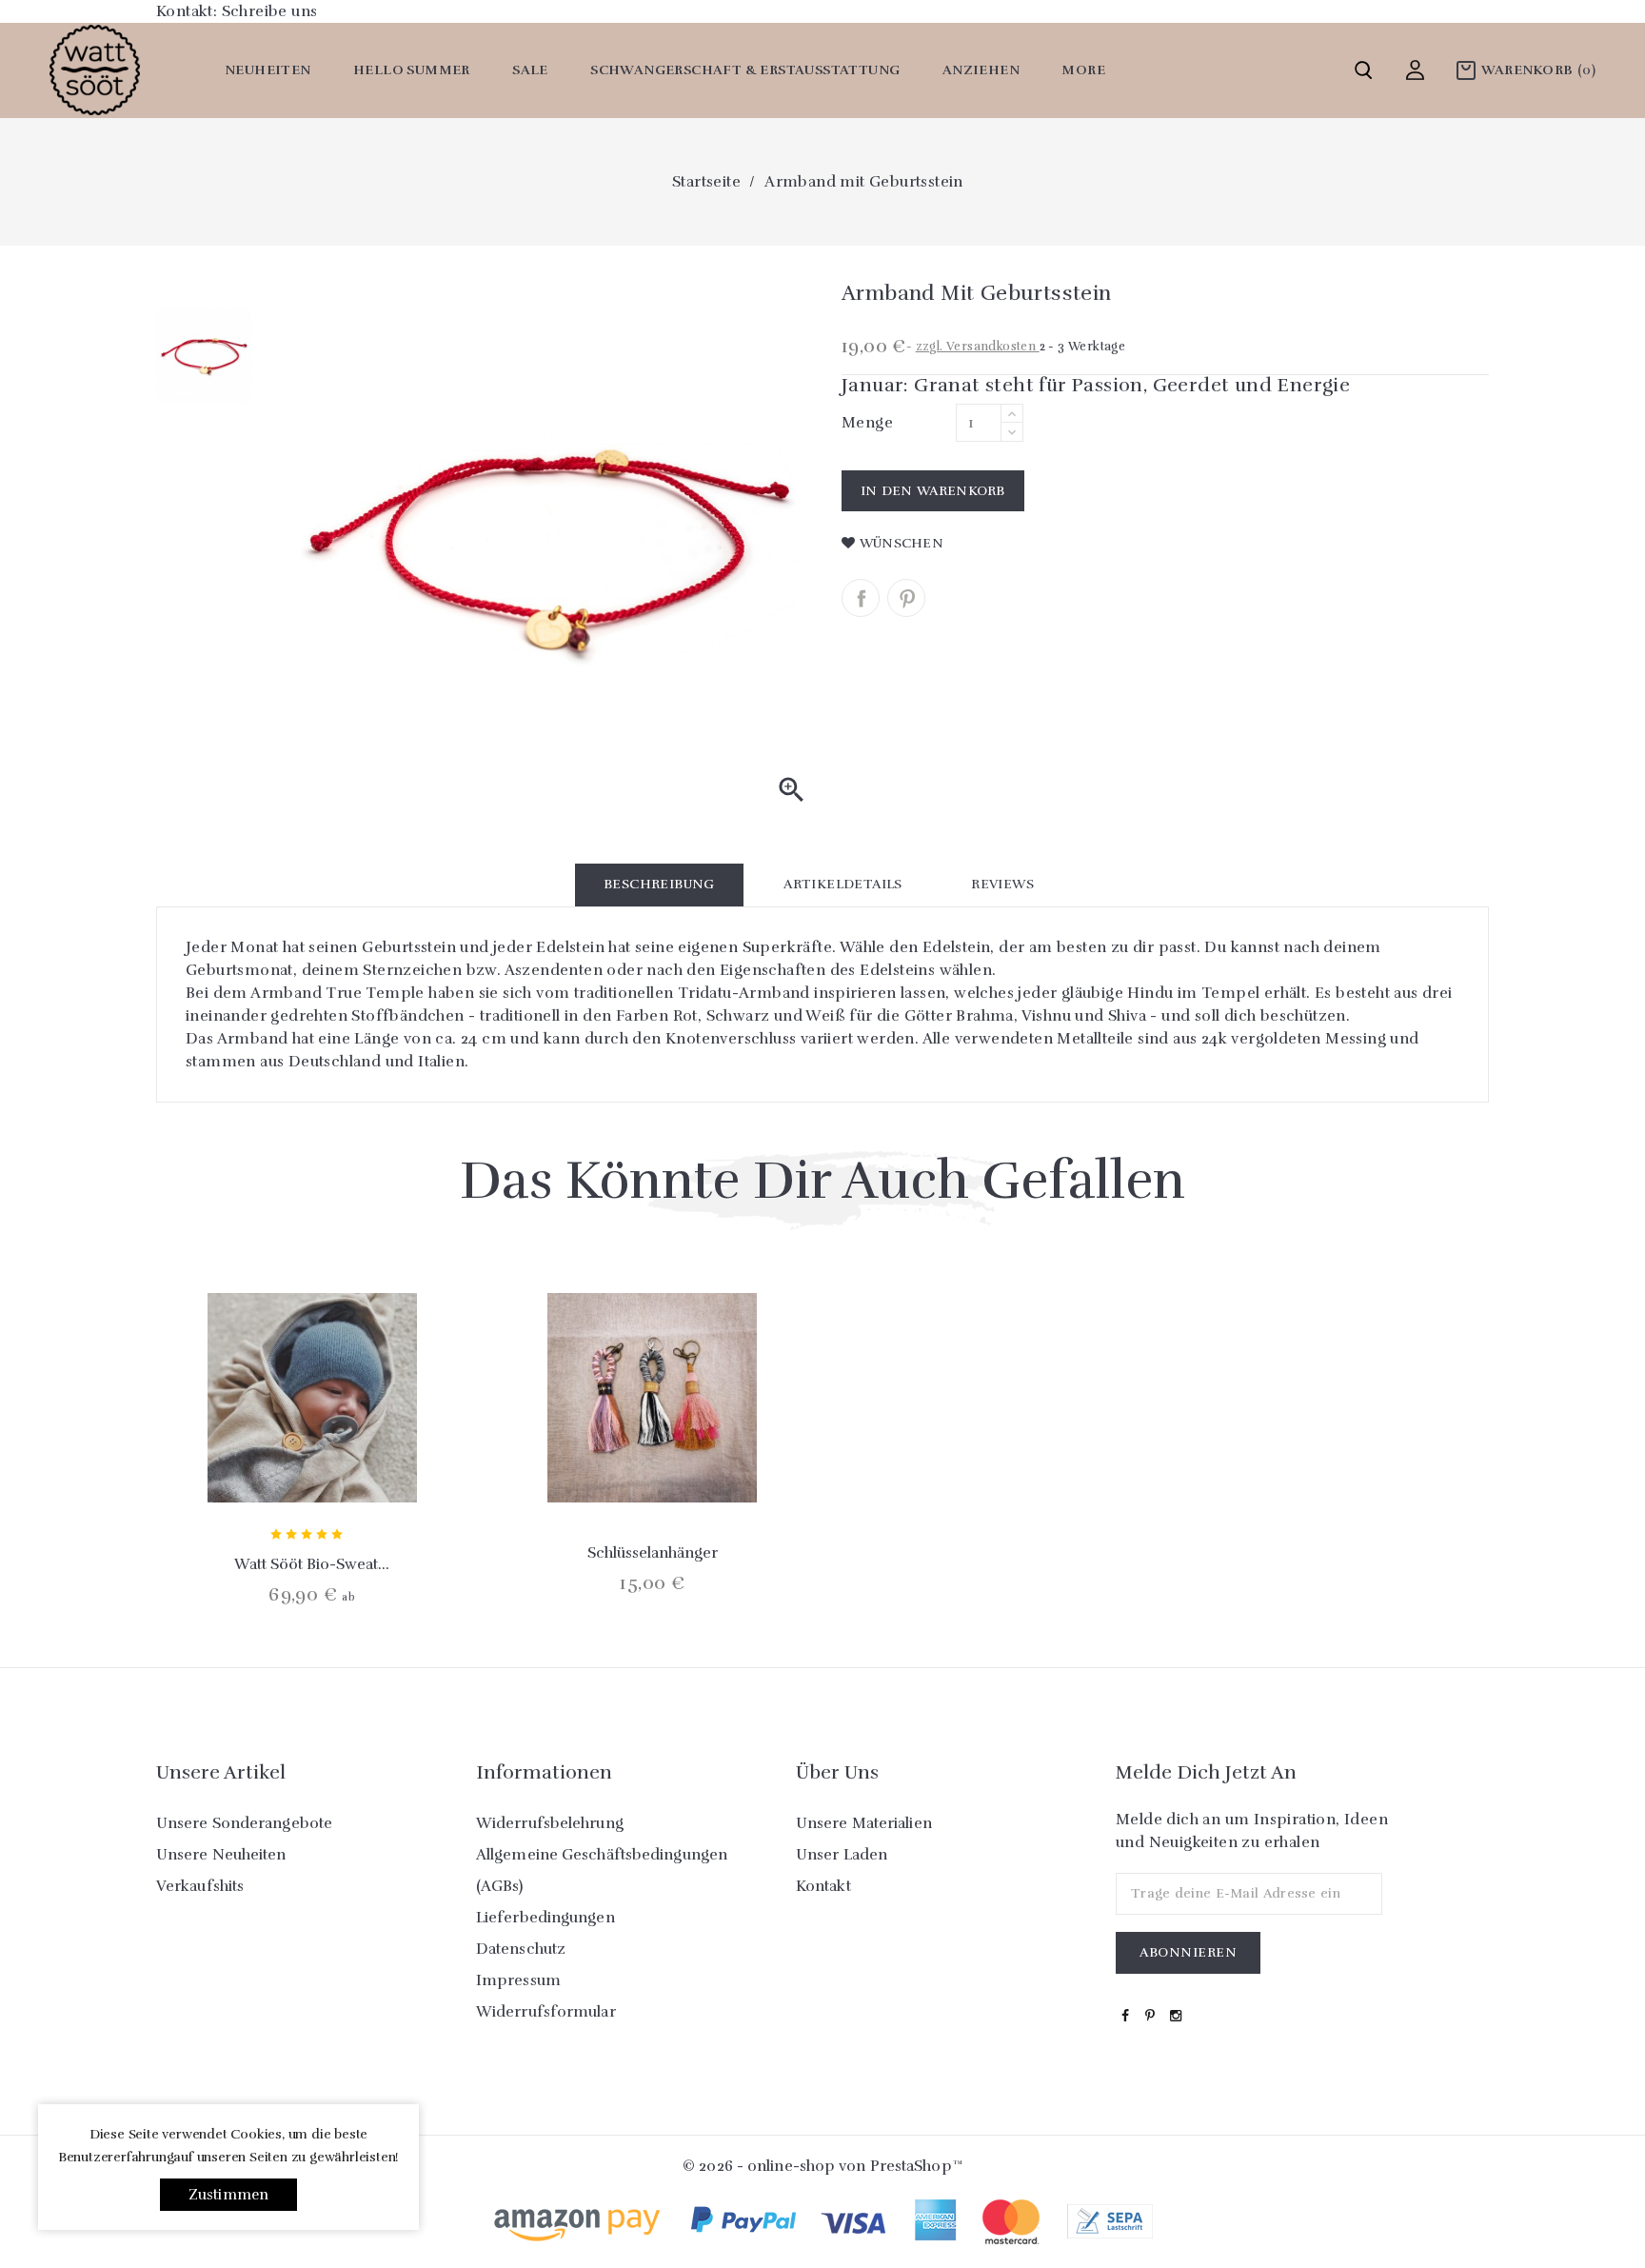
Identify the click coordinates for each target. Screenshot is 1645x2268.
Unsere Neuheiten (221, 1855)
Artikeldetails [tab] (843, 884)
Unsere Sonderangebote (244, 1823)
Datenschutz (521, 1949)
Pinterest (906, 598)
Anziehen (981, 70)
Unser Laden (842, 1855)
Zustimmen (229, 2195)
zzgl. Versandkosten (978, 347)
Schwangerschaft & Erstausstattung (745, 70)
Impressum (518, 1980)
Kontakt (823, 1886)
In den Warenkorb (933, 491)
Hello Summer (412, 70)
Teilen (861, 598)
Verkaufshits (200, 1886)
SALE (530, 70)
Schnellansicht (312, 1459)
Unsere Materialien (864, 1823)
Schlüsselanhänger (653, 1553)
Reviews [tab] (1002, 884)
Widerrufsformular (546, 2012)
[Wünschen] (363, 1459)
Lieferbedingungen (545, 1918)
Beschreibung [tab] (659, 884)
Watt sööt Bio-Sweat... (312, 1564)
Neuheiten (268, 70)
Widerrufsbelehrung (550, 1823)
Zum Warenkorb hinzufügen (261, 1459)
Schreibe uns (270, 11)
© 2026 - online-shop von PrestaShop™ (822, 2166)
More (1083, 70)
